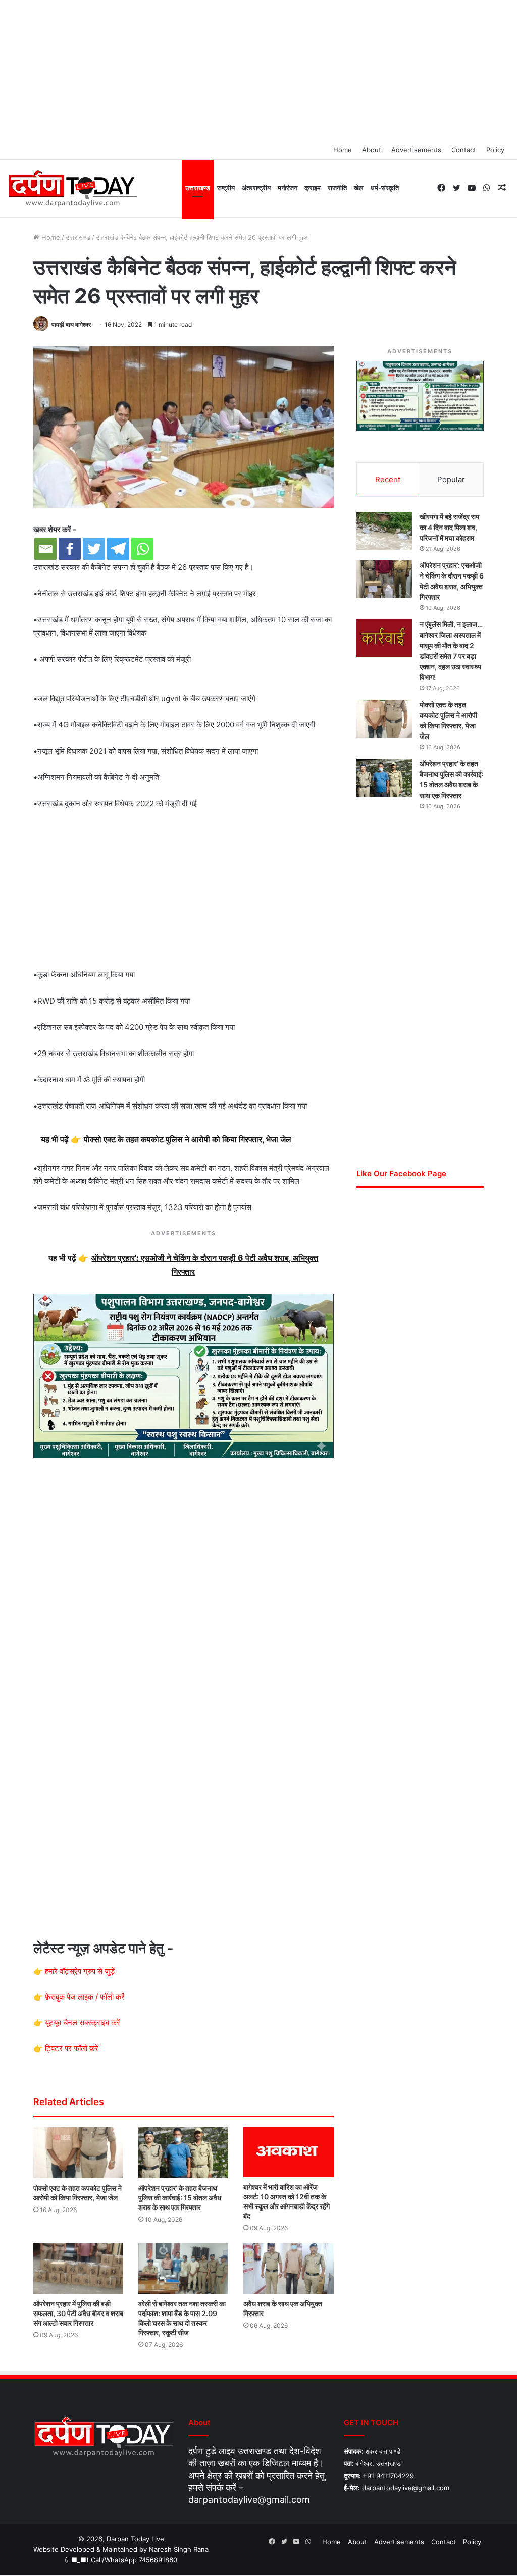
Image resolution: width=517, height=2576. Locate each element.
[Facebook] (70, 549)
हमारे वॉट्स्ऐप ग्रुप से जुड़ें (80, 1971)
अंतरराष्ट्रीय (256, 188)
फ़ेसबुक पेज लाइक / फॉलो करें (85, 1997)
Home (343, 150)
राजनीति (337, 188)
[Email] (45, 549)
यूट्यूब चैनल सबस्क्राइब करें (83, 2022)
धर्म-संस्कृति (385, 188)
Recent (388, 479)
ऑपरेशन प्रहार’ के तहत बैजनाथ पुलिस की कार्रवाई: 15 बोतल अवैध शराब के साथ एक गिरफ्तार (180, 2198)
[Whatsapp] (142, 549)
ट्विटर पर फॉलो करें (72, 2048)
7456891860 (158, 2560)
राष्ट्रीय (226, 188)
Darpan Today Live (135, 2539)
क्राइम (313, 188)
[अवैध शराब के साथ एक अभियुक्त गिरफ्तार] (288, 2269)
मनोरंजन (288, 188)
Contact (464, 150)
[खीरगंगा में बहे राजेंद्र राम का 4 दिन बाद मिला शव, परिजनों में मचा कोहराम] (384, 531)
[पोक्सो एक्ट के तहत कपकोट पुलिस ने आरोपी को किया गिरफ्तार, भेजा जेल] (78, 2152)
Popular (451, 479)
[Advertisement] (258, 71)
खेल (359, 188)
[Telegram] (118, 549)
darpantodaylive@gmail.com (249, 2500)
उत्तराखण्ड (198, 188)
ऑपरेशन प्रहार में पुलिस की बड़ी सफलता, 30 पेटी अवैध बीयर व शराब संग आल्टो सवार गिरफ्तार (78, 2313)
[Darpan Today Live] (72, 189)
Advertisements (416, 150)
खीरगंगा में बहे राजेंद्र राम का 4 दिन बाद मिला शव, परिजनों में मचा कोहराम (449, 527)
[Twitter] (94, 549)
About (372, 150)
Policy (495, 150)
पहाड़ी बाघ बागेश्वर (71, 324)
